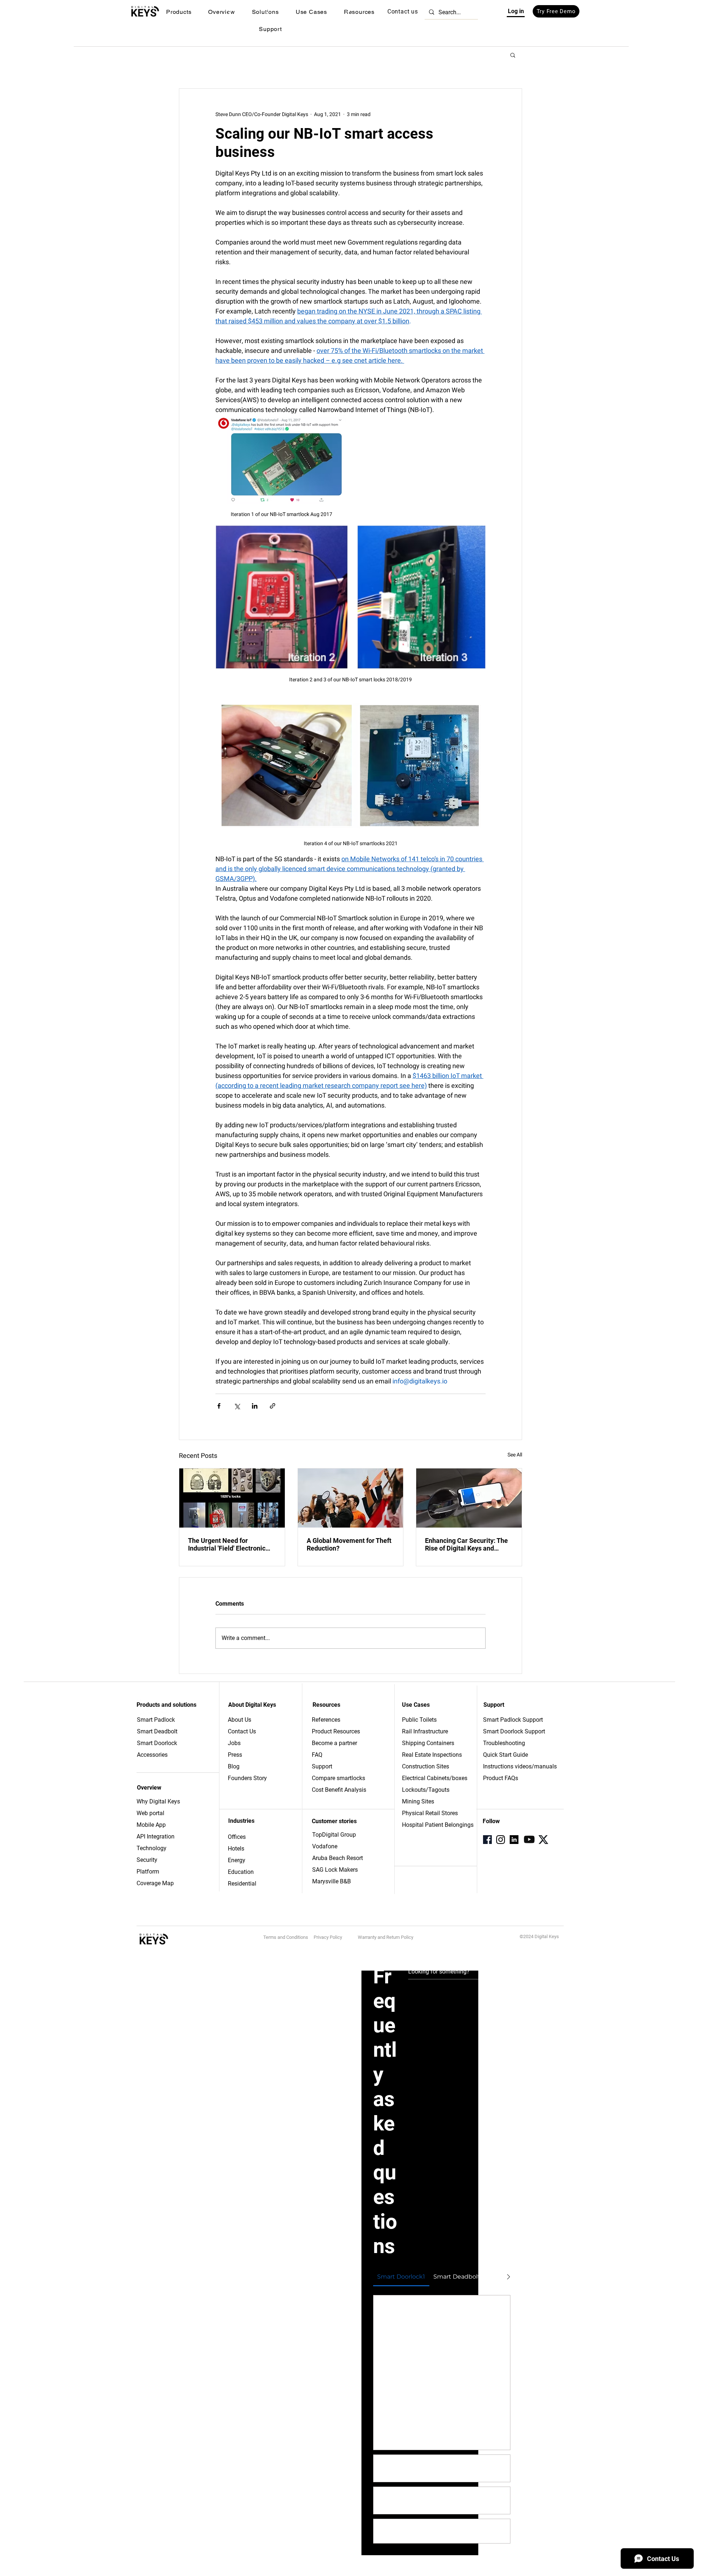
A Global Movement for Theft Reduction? (349, 1544)
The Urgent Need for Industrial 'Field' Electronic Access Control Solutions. (227, 1544)
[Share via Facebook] (219, 1406)
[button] (179, 12)
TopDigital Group (334, 1835)
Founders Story (247, 1778)
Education (241, 1872)
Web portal (151, 1813)
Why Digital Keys (158, 1801)
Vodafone (325, 1846)
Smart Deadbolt (158, 1731)
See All (515, 1455)
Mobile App (151, 1825)
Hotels (236, 1849)
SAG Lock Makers (335, 1870)
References (326, 1720)
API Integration (156, 1836)
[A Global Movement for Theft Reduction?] (351, 1498)
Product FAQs (501, 1778)
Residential (242, 1884)
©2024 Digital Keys (539, 1936)
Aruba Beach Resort (338, 1858)
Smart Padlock (156, 1720)
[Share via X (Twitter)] (237, 1406)
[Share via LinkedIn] (255, 1406)
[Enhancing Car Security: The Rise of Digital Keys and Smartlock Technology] (469, 1498)
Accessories (152, 1755)
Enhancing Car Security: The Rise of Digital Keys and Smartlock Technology (466, 1544)
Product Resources (336, 1731)
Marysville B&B (332, 1881)
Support (322, 1766)
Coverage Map (155, 1883)
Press (235, 1755)
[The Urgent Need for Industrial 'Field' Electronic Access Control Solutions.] (232, 1498)
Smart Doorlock (157, 1743)
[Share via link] (273, 1406)
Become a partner (334, 1743)
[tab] (401, 2277)
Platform (148, 1872)
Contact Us (242, 1731)
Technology (152, 1848)
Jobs (234, 1743)
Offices (237, 1837)
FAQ (317, 1755)
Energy (237, 1860)
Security (147, 1860)
